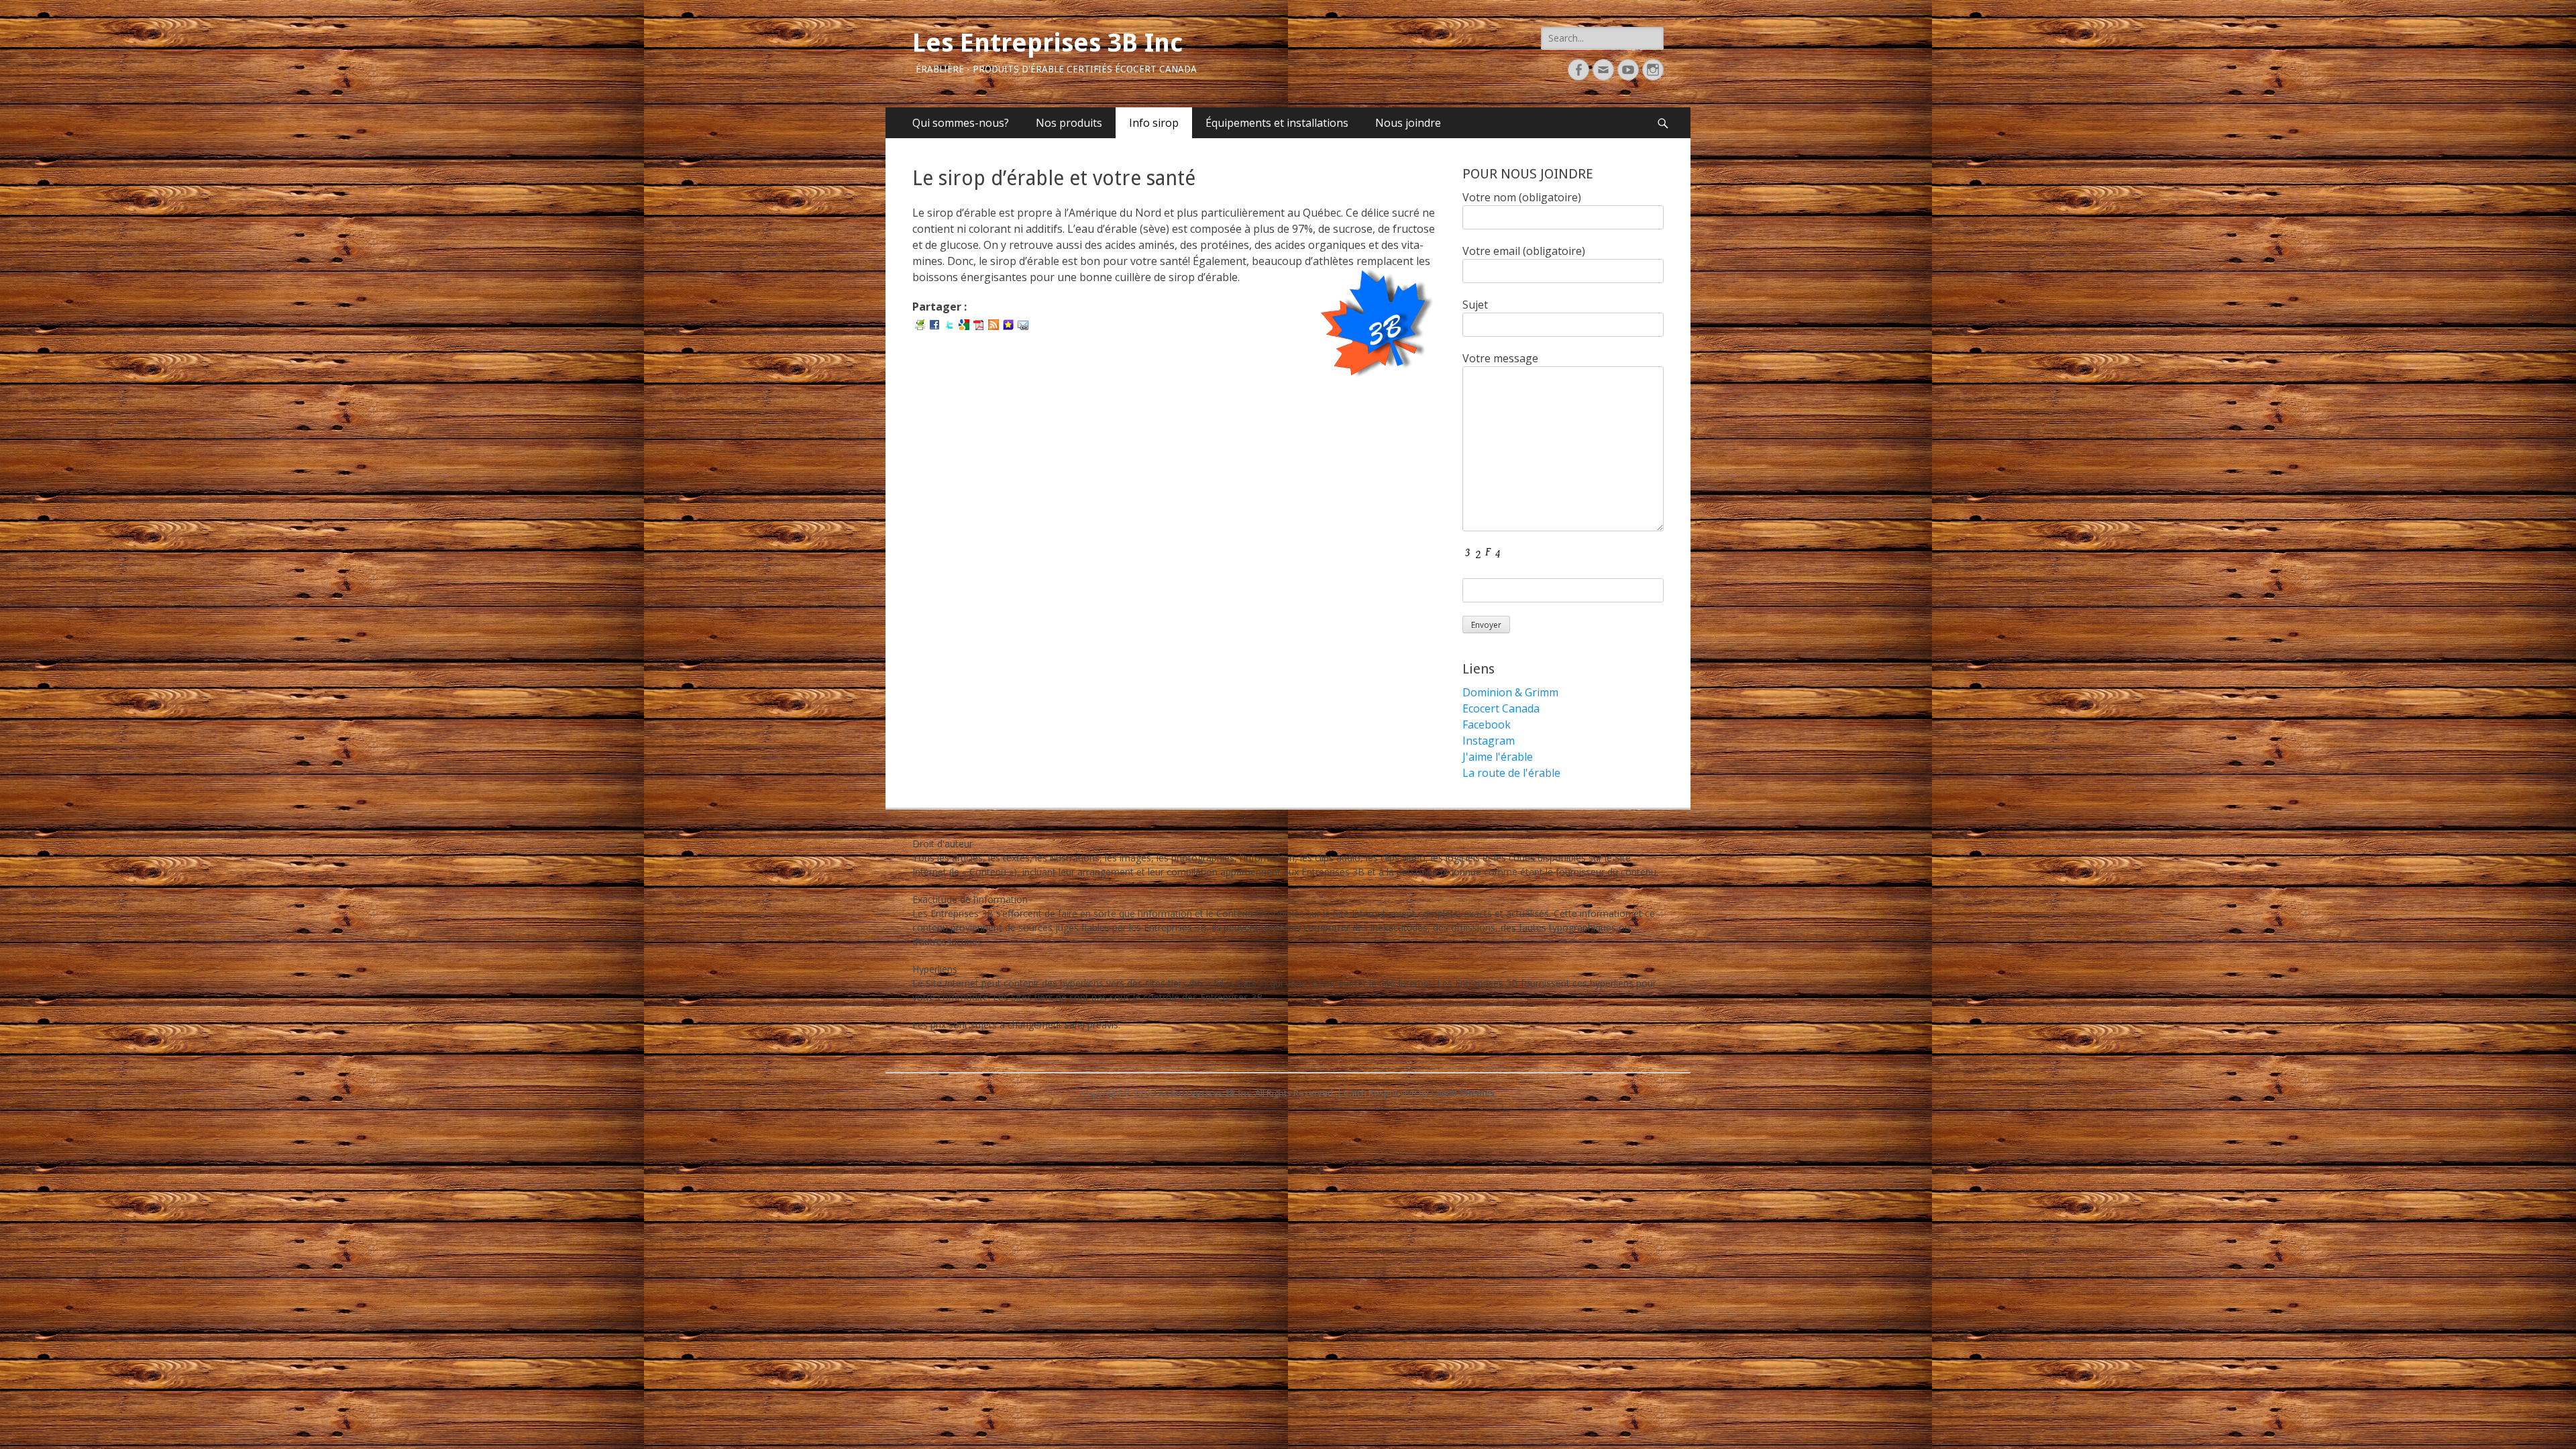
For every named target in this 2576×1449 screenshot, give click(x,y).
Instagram (1489, 741)
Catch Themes (1463, 1093)
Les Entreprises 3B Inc (1048, 43)
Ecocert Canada (1501, 708)
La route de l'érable (1511, 773)
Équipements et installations (1277, 123)
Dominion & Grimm (1510, 692)
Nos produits (1069, 123)
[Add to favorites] (1008, 324)
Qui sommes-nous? (961, 123)
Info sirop (1154, 123)
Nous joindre (1408, 123)
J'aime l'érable (1498, 757)
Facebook (1487, 724)
